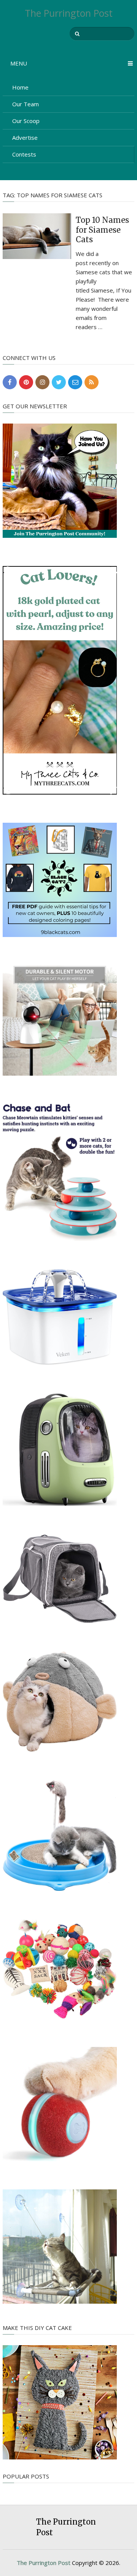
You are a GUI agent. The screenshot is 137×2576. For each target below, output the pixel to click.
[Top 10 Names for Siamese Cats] (37, 236)
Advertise (25, 138)
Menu (19, 63)
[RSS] (92, 382)
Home (20, 87)
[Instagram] (42, 382)
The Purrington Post (69, 13)
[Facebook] (10, 382)
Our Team (25, 104)
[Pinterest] (26, 382)
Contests (24, 154)
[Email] (75, 382)
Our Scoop (26, 121)
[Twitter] (59, 382)
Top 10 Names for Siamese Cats (102, 230)
